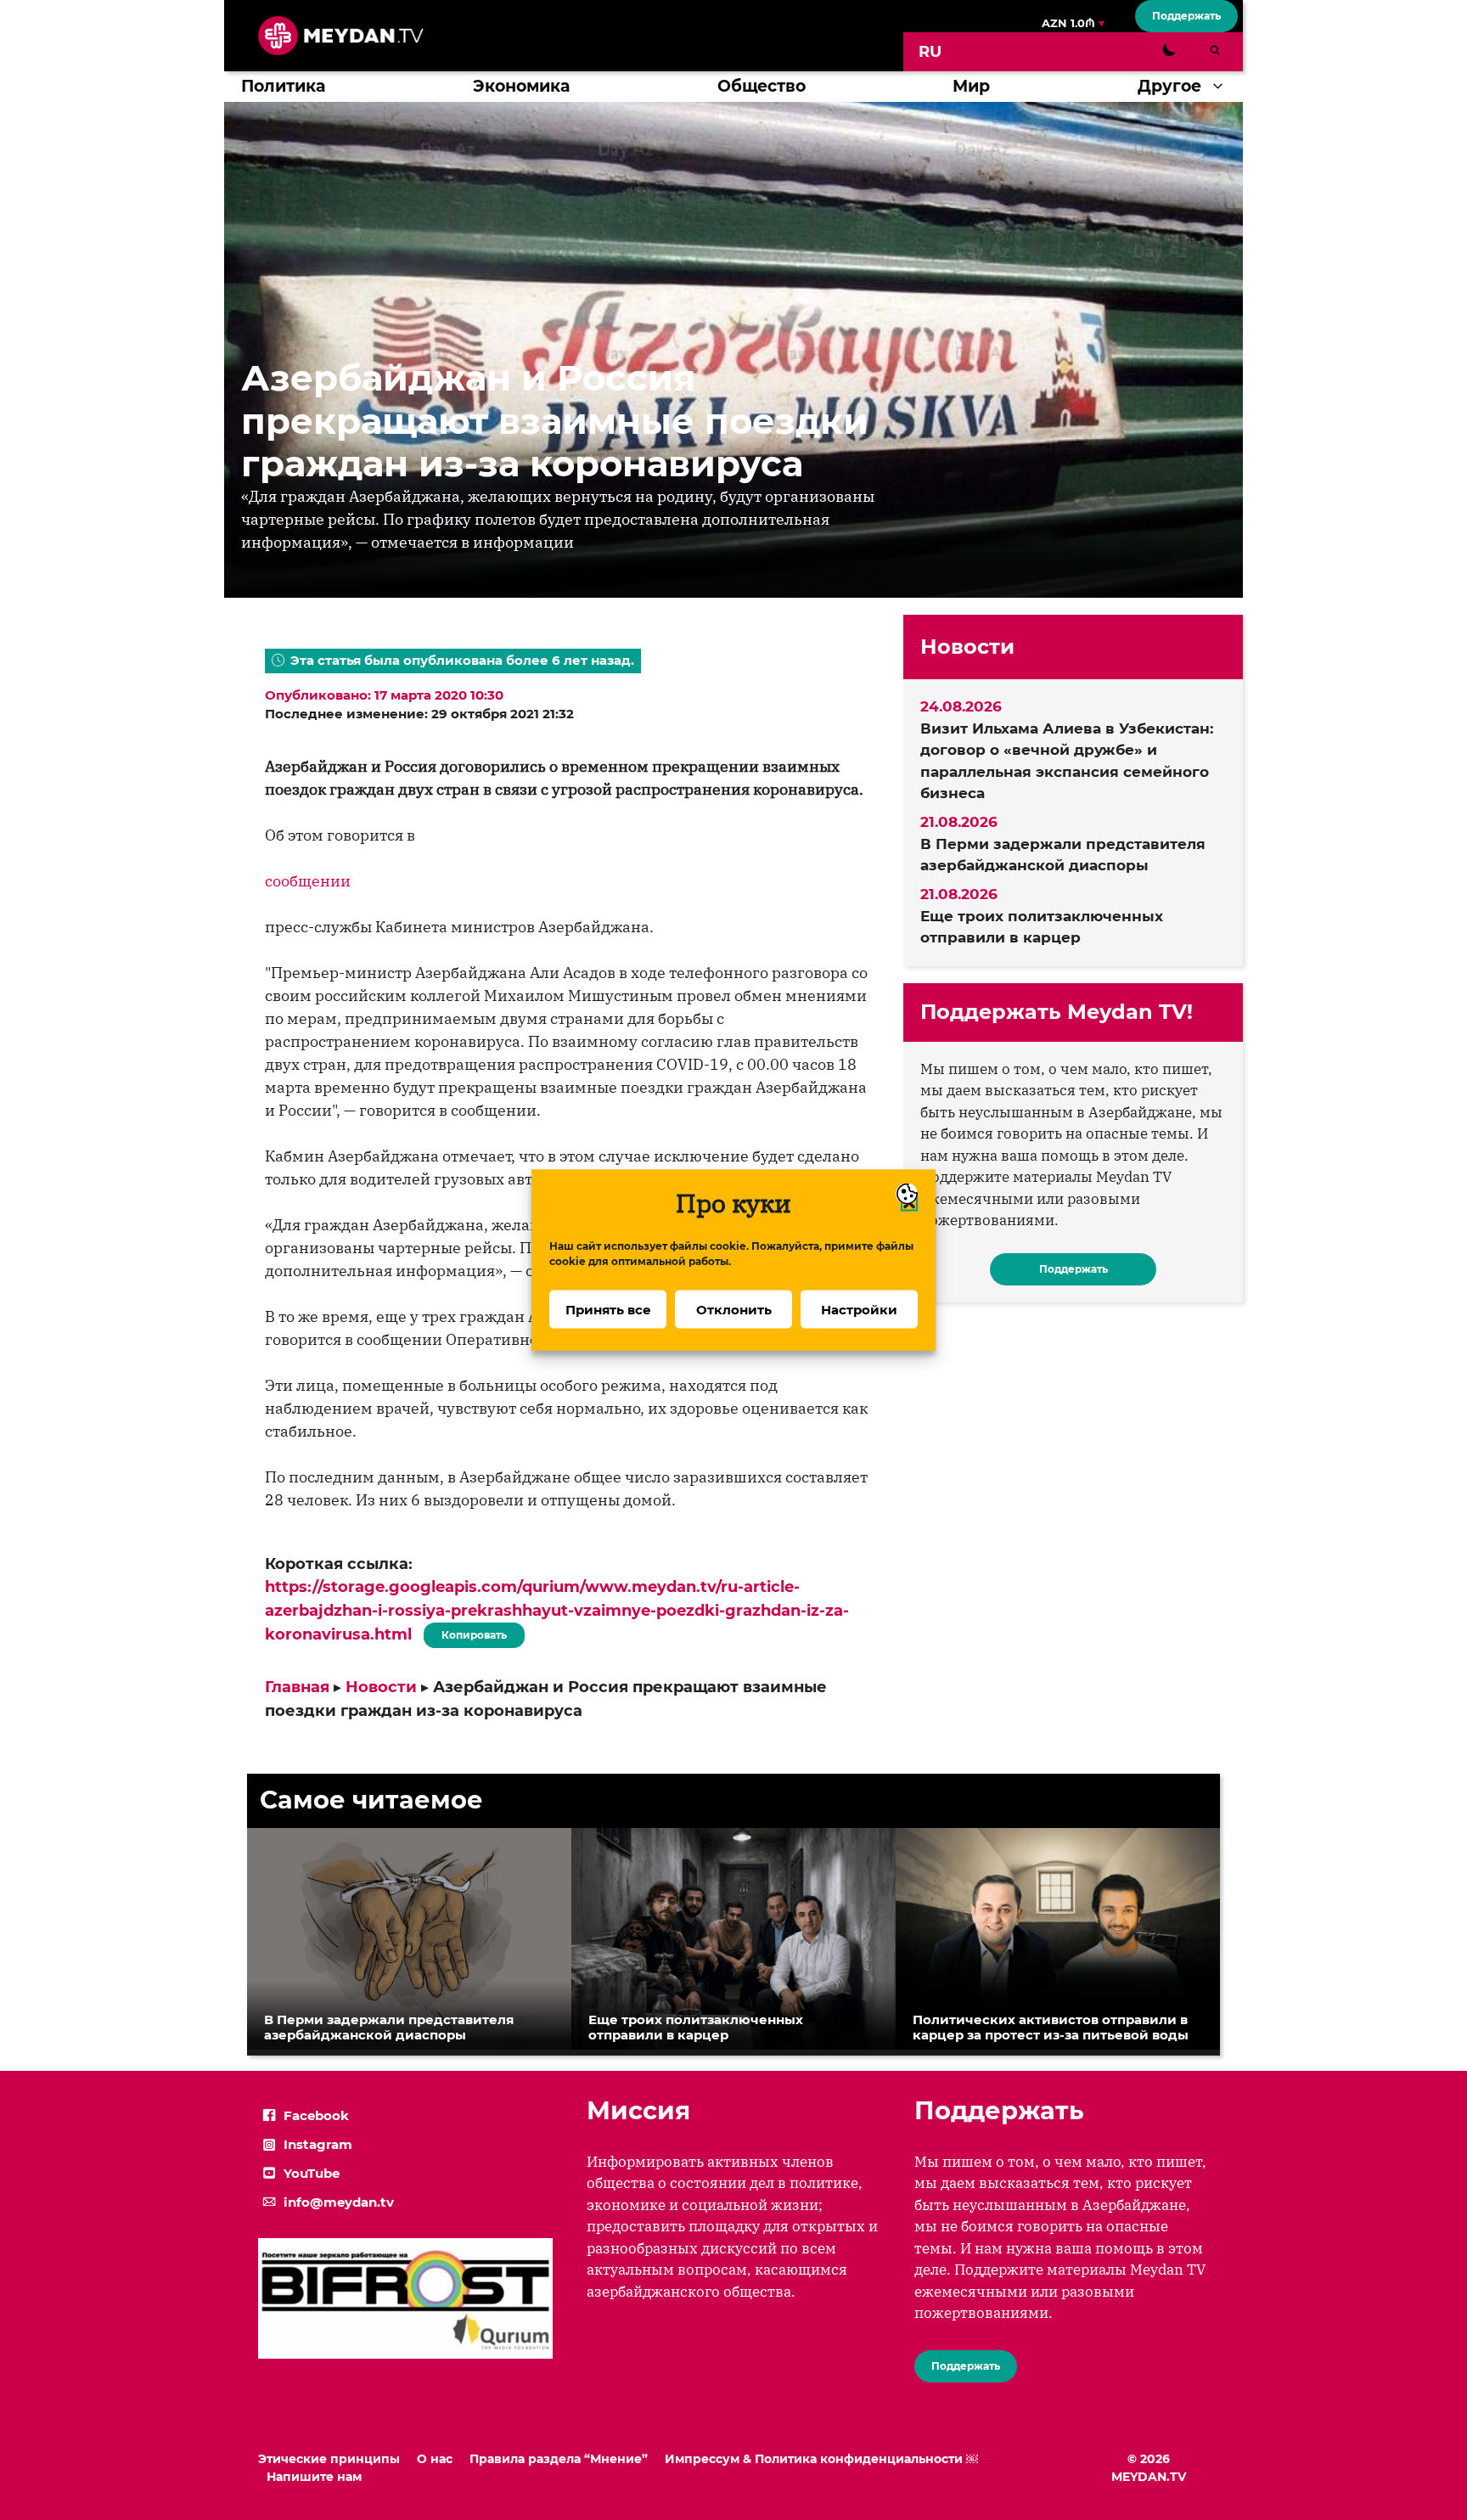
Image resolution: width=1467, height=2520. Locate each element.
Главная (297, 1687)
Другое (1169, 86)
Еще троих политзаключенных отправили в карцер (1042, 927)
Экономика (521, 86)
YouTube (312, 2173)
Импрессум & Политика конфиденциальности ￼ (821, 2459)
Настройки (859, 1309)
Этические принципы (329, 2459)
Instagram (318, 2144)
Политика (283, 86)
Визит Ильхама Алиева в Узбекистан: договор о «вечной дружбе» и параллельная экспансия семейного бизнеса (1067, 761)
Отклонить (734, 1309)
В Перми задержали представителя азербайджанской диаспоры (1063, 855)
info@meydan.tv (339, 2202)
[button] (1222, 87)
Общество (762, 86)
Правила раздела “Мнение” (559, 2459)
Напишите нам (314, 2477)
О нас (435, 2459)
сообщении (308, 881)
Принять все (608, 1309)
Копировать (470, 1632)
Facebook (316, 2115)
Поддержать (1186, 16)
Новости (381, 1687)
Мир (971, 86)
